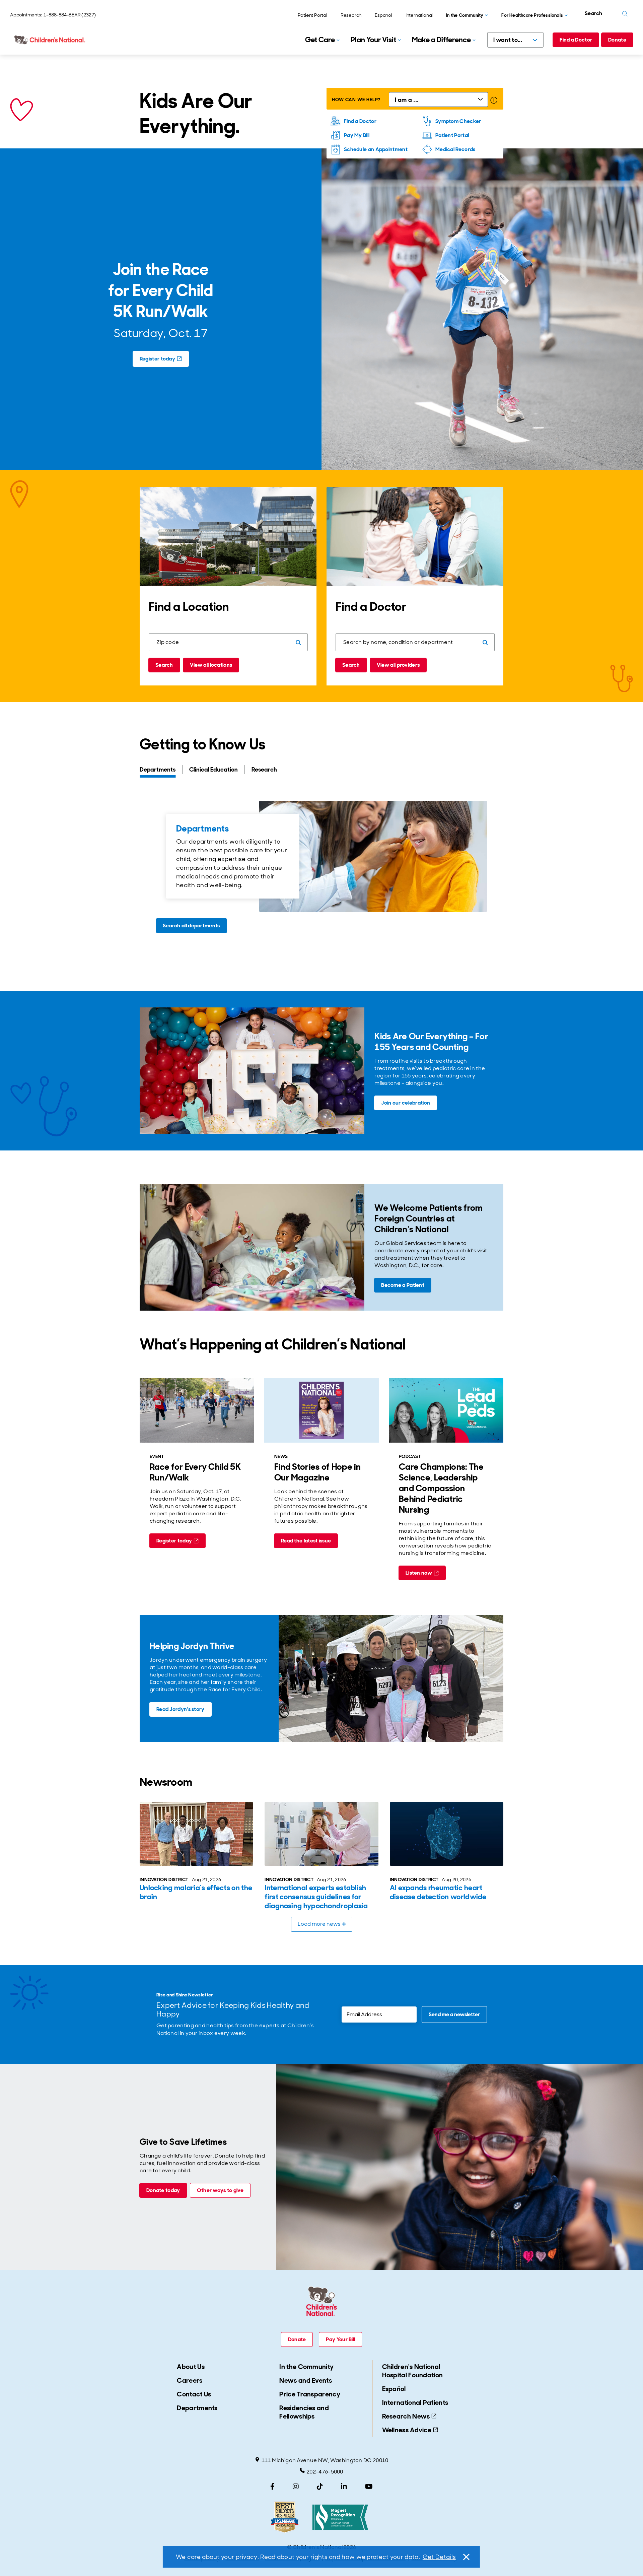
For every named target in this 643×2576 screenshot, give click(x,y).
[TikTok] (320, 2487)
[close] (466, 2557)
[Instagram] (296, 2487)
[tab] (161, 770)
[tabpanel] (321, 870)
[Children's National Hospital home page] (50, 40)
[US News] (285, 2517)
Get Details (439, 2557)
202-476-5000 (325, 2472)
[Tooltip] (494, 100)
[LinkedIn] (344, 2487)
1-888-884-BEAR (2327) (70, 15)
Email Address (360, 2011)
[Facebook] (272, 2487)
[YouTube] (369, 2487)
